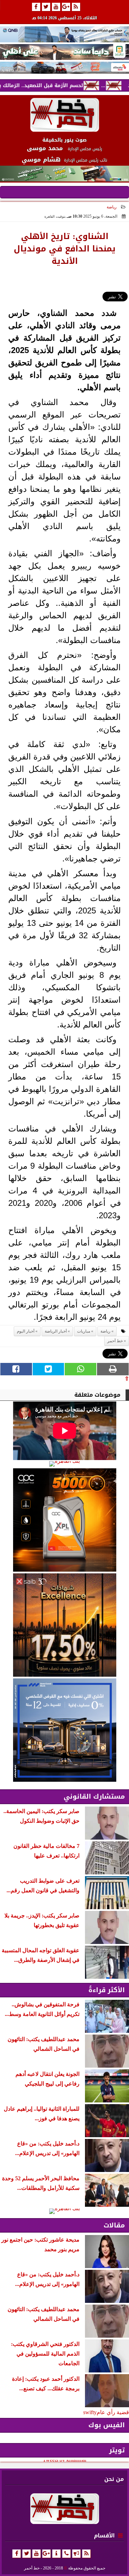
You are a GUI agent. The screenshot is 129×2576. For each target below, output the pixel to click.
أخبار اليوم (26, 1331)
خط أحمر (115, 1341)
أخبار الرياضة (56, 1331)
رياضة (112, 207)
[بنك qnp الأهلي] (64, 34)
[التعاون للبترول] (64, 1520)
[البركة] (64, 68)
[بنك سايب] (64, 1625)
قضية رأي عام (113, 2412)
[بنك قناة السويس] (64, 1730)
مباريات (84, 1331)
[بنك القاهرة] (64, 1464)
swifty (90, 2412)
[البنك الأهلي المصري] (64, 52)
